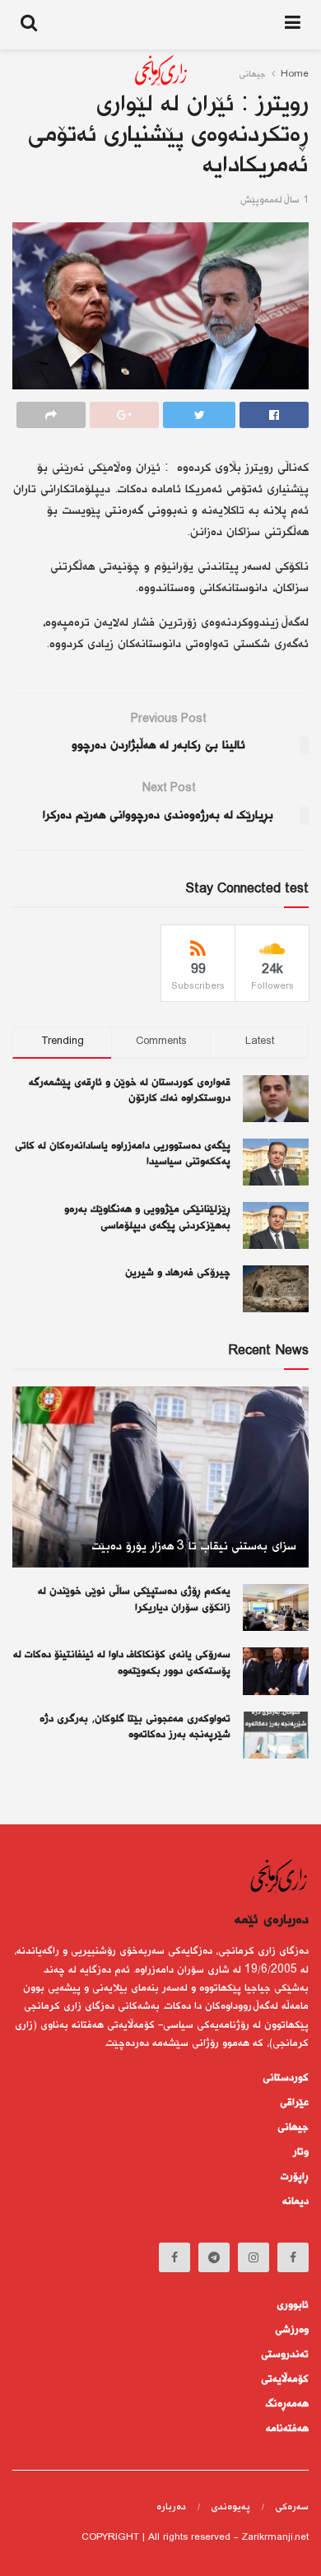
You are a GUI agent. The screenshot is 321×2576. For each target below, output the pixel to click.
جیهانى (293, 2127)
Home (295, 75)
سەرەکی (292, 2507)
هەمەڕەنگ (287, 2404)
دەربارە (171, 2507)
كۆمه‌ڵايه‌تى (285, 2379)
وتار (301, 2152)
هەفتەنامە (287, 2429)
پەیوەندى (230, 2507)
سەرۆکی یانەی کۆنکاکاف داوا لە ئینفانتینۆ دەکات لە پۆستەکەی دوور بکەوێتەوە (122, 1663)
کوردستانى (286, 2078)
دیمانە (295, 2201)
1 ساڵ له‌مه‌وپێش (274, 200)
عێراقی (294, 2103)
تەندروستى (285, 2355)
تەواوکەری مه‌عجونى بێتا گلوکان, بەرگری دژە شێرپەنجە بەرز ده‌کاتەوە (135, 1727)
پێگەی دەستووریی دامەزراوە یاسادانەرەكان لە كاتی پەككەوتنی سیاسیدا (123, 1154)
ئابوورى (293, 2305)
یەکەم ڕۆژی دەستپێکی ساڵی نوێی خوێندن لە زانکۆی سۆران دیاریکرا (134, 1600)
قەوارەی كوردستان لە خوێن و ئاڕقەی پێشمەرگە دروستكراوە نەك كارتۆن (130, 1091)
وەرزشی (292, 2330)
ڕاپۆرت (295, 2177)
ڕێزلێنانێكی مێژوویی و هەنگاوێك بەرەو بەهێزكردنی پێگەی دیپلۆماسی (147, 1218)
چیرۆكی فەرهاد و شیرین (178, 1273)
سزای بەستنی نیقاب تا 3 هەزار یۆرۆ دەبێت (194, 1547)
